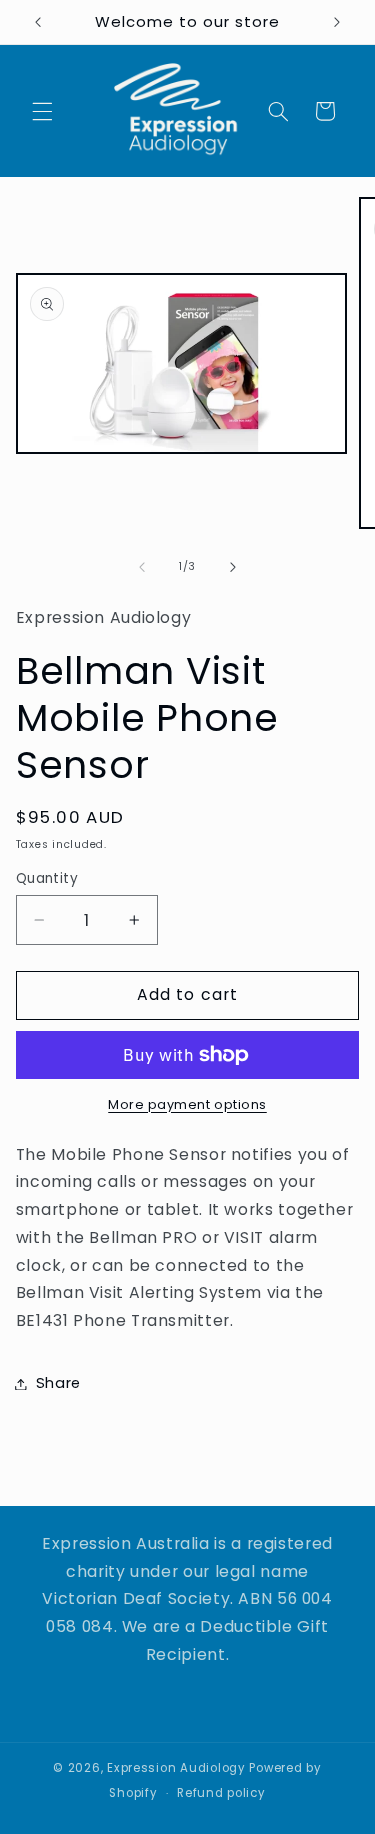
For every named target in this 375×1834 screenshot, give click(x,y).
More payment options (187, 1104)
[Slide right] (233, 567)
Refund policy (221, 1793)
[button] (42, 111)
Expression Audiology (176, 1768)
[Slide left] (142, 567)
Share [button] (58, 1383)
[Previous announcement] (38, 22)
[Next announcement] (337, 22)
